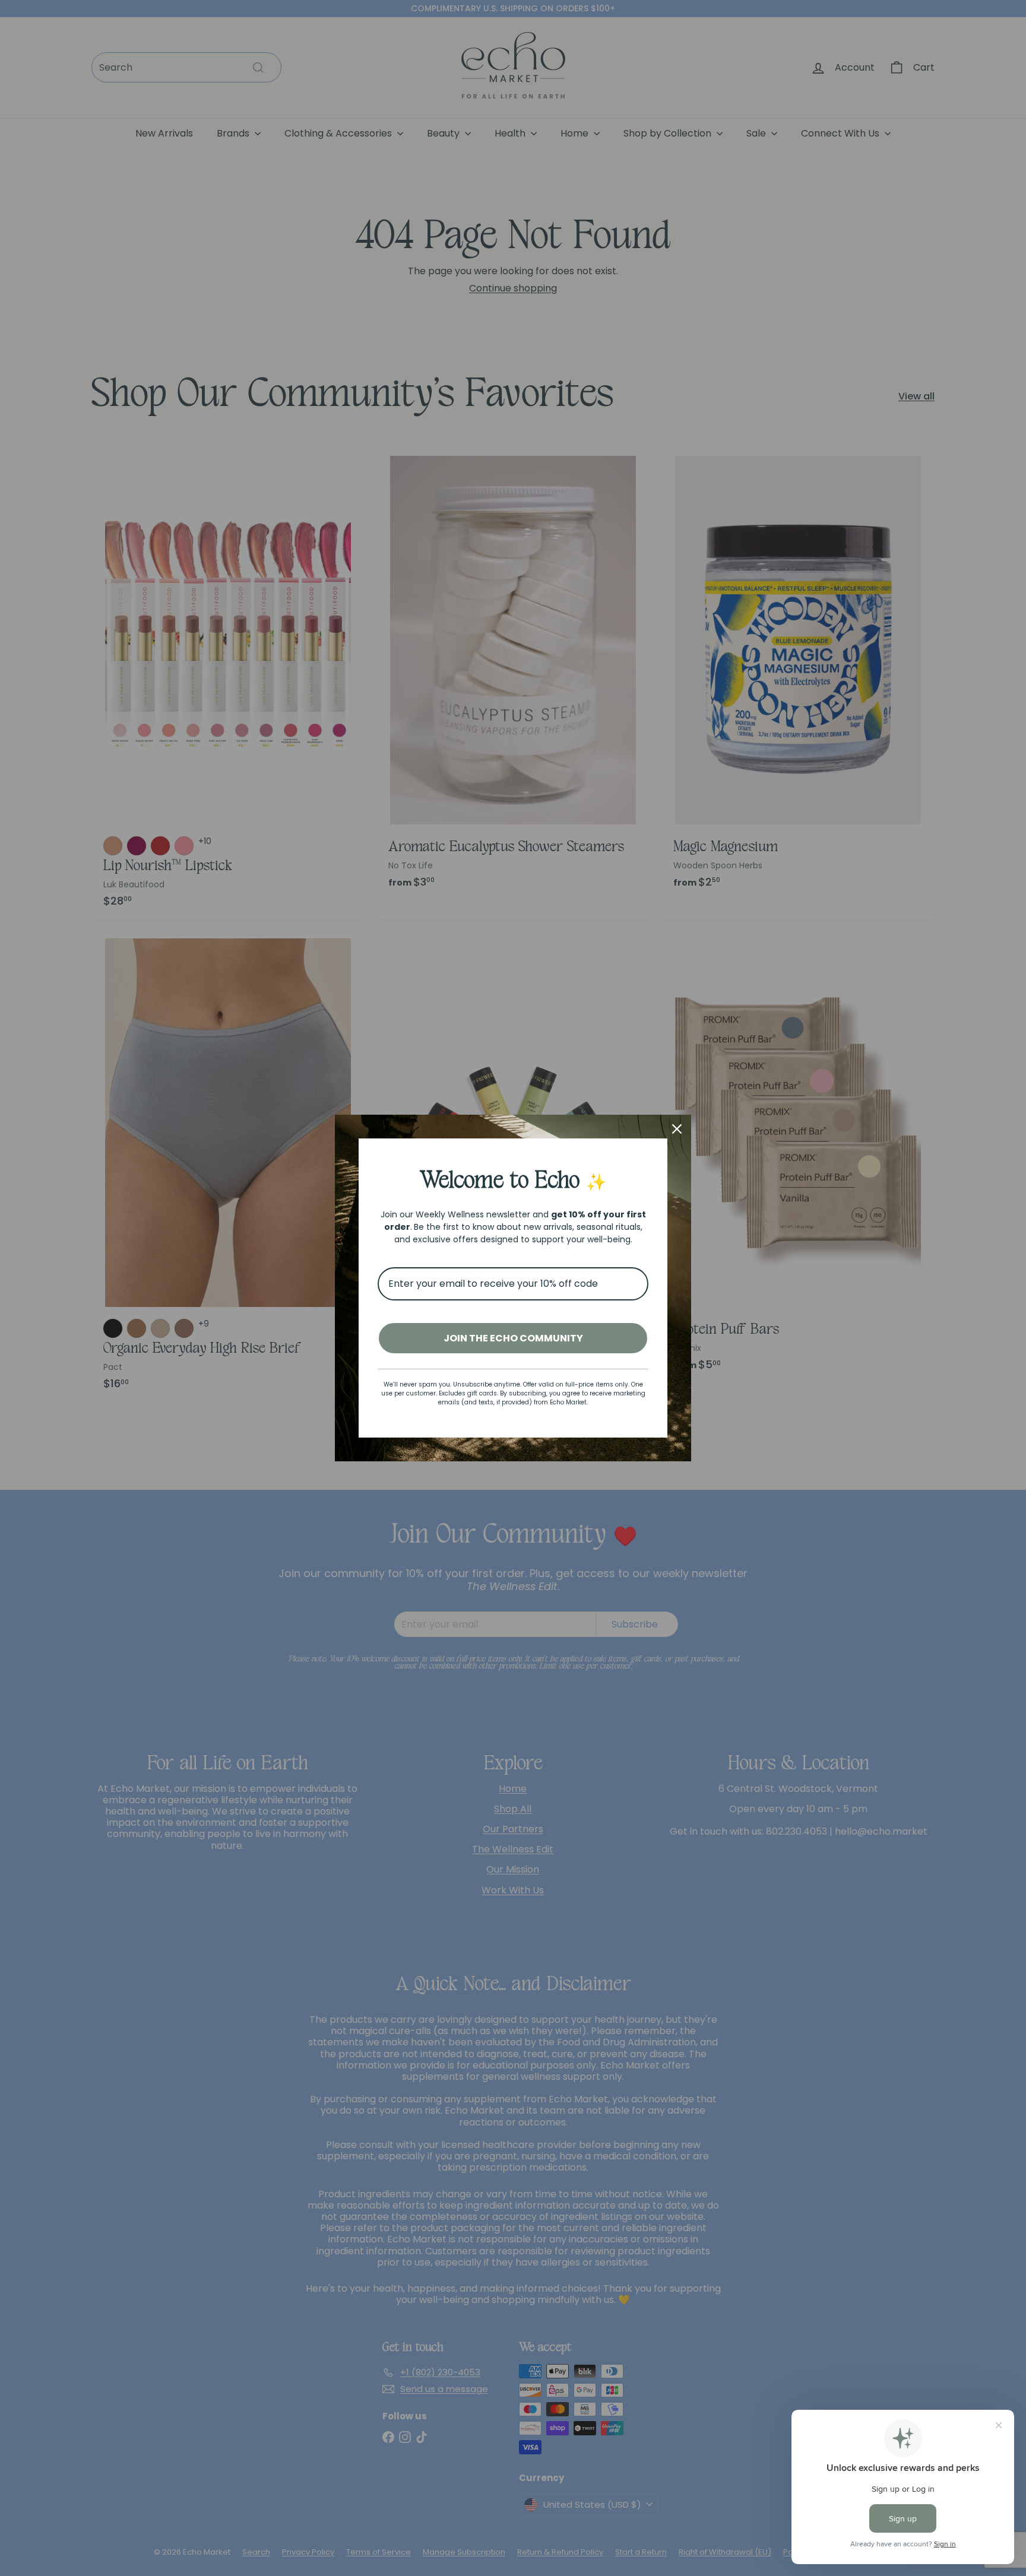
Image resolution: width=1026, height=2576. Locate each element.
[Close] (677, 1129)
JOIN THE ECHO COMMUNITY (513, 1338)
